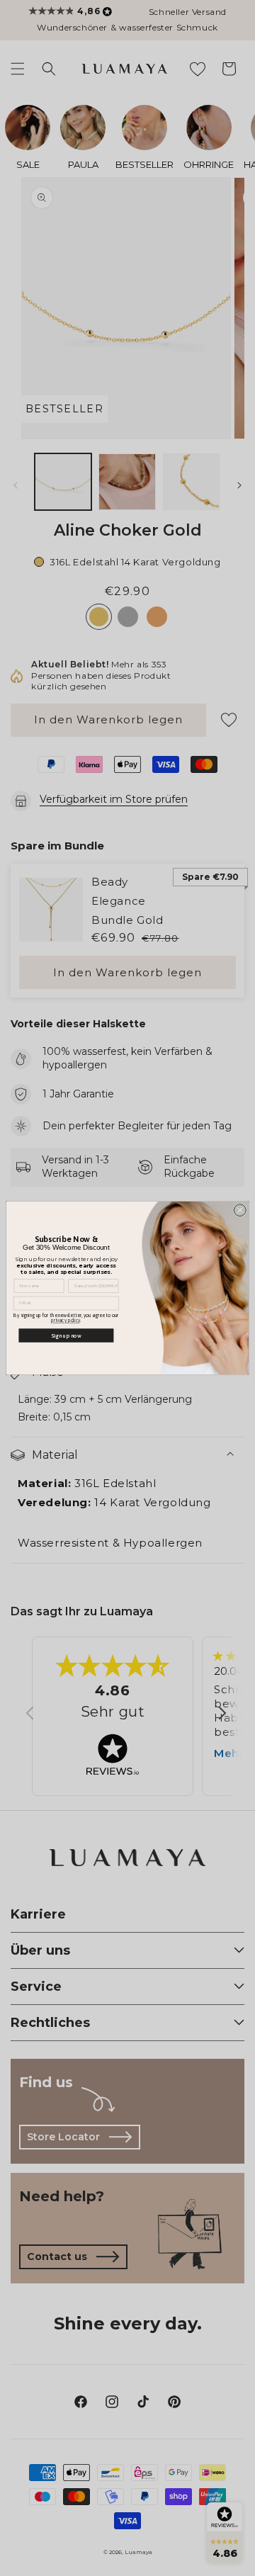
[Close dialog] (240, 1210)
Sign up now (66, 1335)
